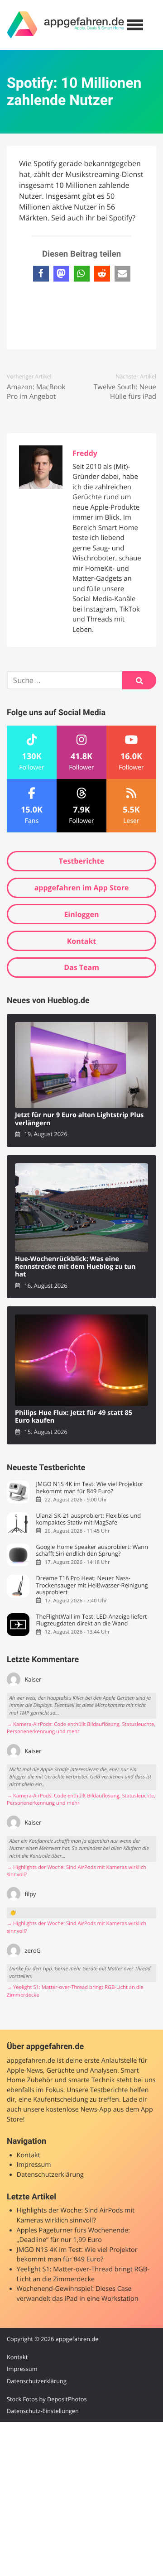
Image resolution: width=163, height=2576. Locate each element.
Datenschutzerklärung (50, 2175)
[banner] (66, 25)
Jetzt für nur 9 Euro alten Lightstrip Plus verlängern (79, 1119)
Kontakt (82, 941)
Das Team (81, 967)
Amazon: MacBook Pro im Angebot (36, 392)
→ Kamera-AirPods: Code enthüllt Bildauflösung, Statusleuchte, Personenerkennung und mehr (81, 1728)
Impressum (34, 2165)
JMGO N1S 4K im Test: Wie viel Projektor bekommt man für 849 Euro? (89, 1488)
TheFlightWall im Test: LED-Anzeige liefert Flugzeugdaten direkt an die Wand (91, 1620)
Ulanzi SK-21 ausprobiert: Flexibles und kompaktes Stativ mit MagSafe (88, 1519)
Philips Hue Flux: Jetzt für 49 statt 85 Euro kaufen (74, 1417)
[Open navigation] (135, 25)
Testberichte (81, 861)
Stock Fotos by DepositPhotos (47, 2399)
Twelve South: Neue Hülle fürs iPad (125, 392)
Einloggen (81, 914)
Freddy (85, 453)
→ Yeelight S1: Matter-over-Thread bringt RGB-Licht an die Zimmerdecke (75, 1991)
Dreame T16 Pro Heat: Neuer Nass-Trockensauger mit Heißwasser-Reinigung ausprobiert (92, 1585)
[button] (41, 274)
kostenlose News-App (79, 2110)
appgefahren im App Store (82, 888)
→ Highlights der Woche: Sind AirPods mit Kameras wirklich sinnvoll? (77, 1871)
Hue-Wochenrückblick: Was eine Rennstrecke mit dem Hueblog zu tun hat (75, 1267)
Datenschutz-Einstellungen (43, 2411)
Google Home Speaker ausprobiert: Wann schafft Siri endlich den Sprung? (92, 1551)
